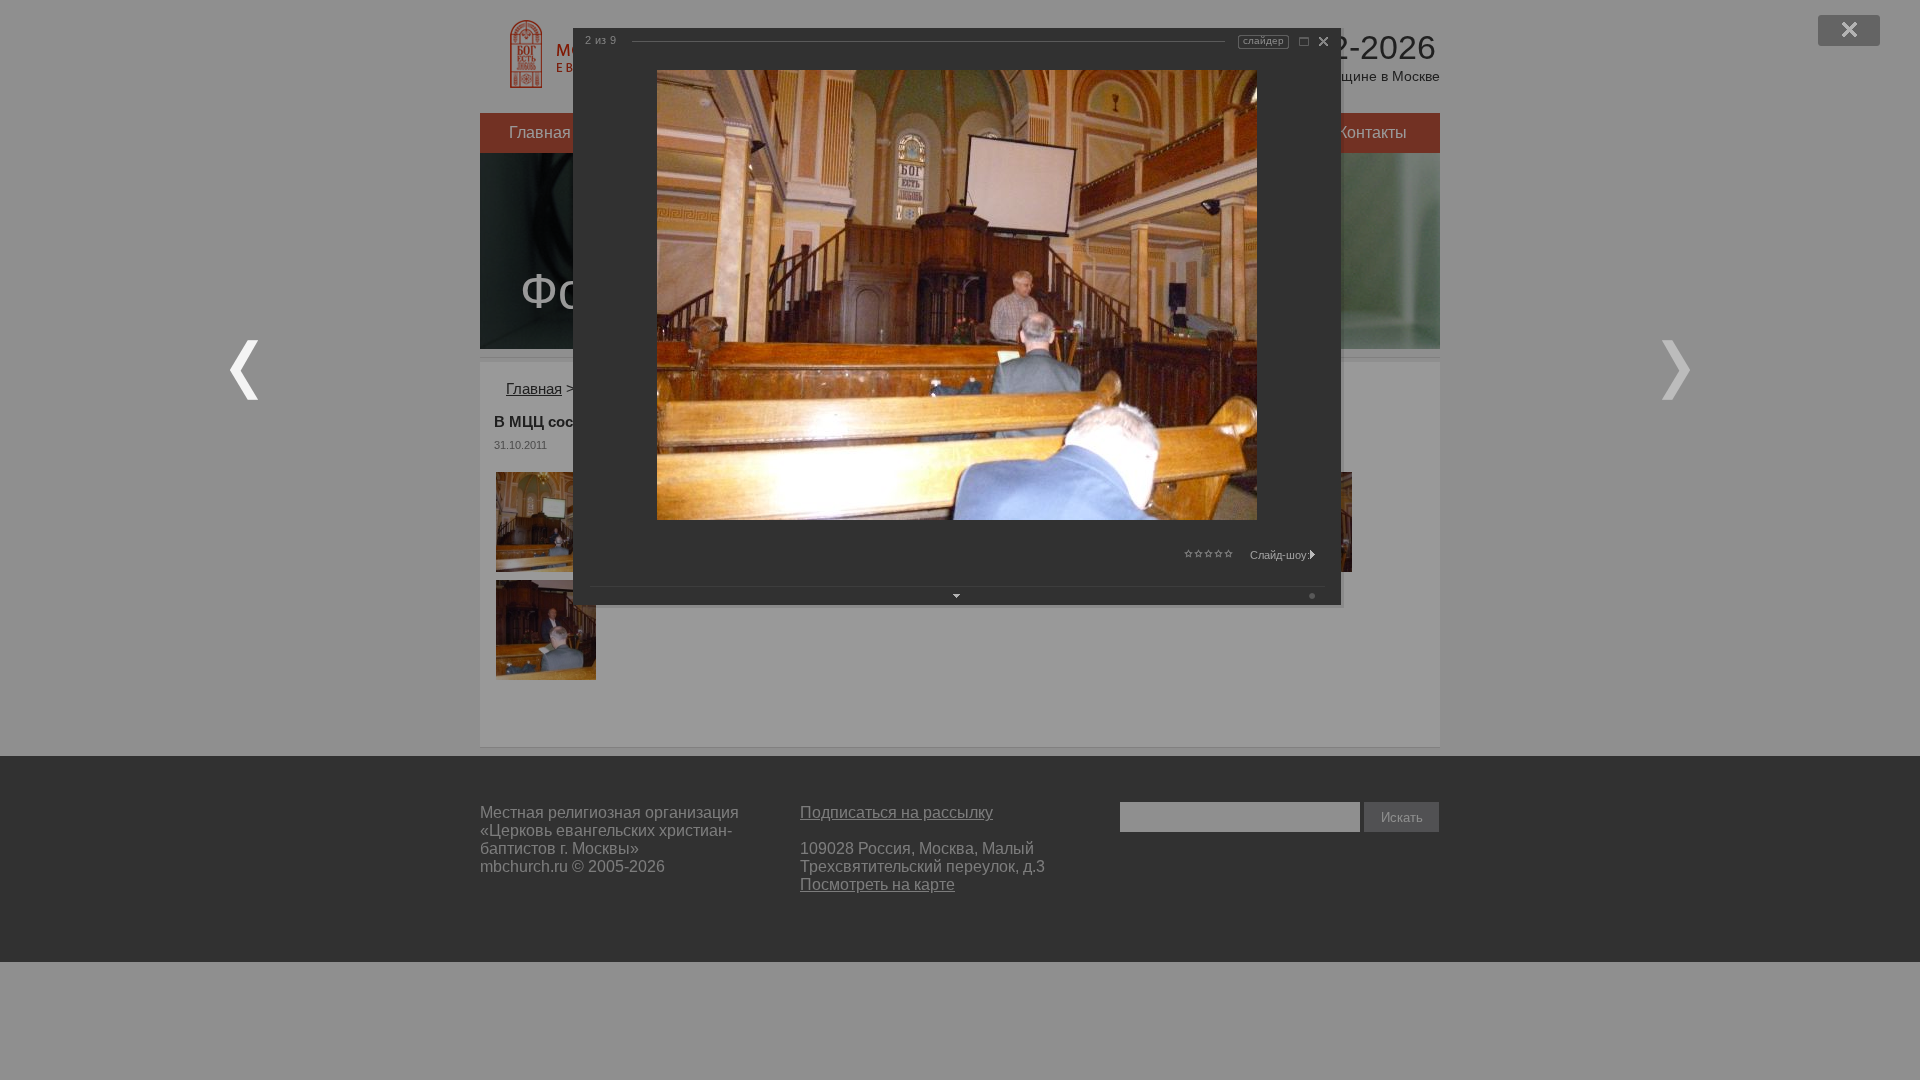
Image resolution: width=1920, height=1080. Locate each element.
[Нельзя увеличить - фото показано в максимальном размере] (1304, 41)
